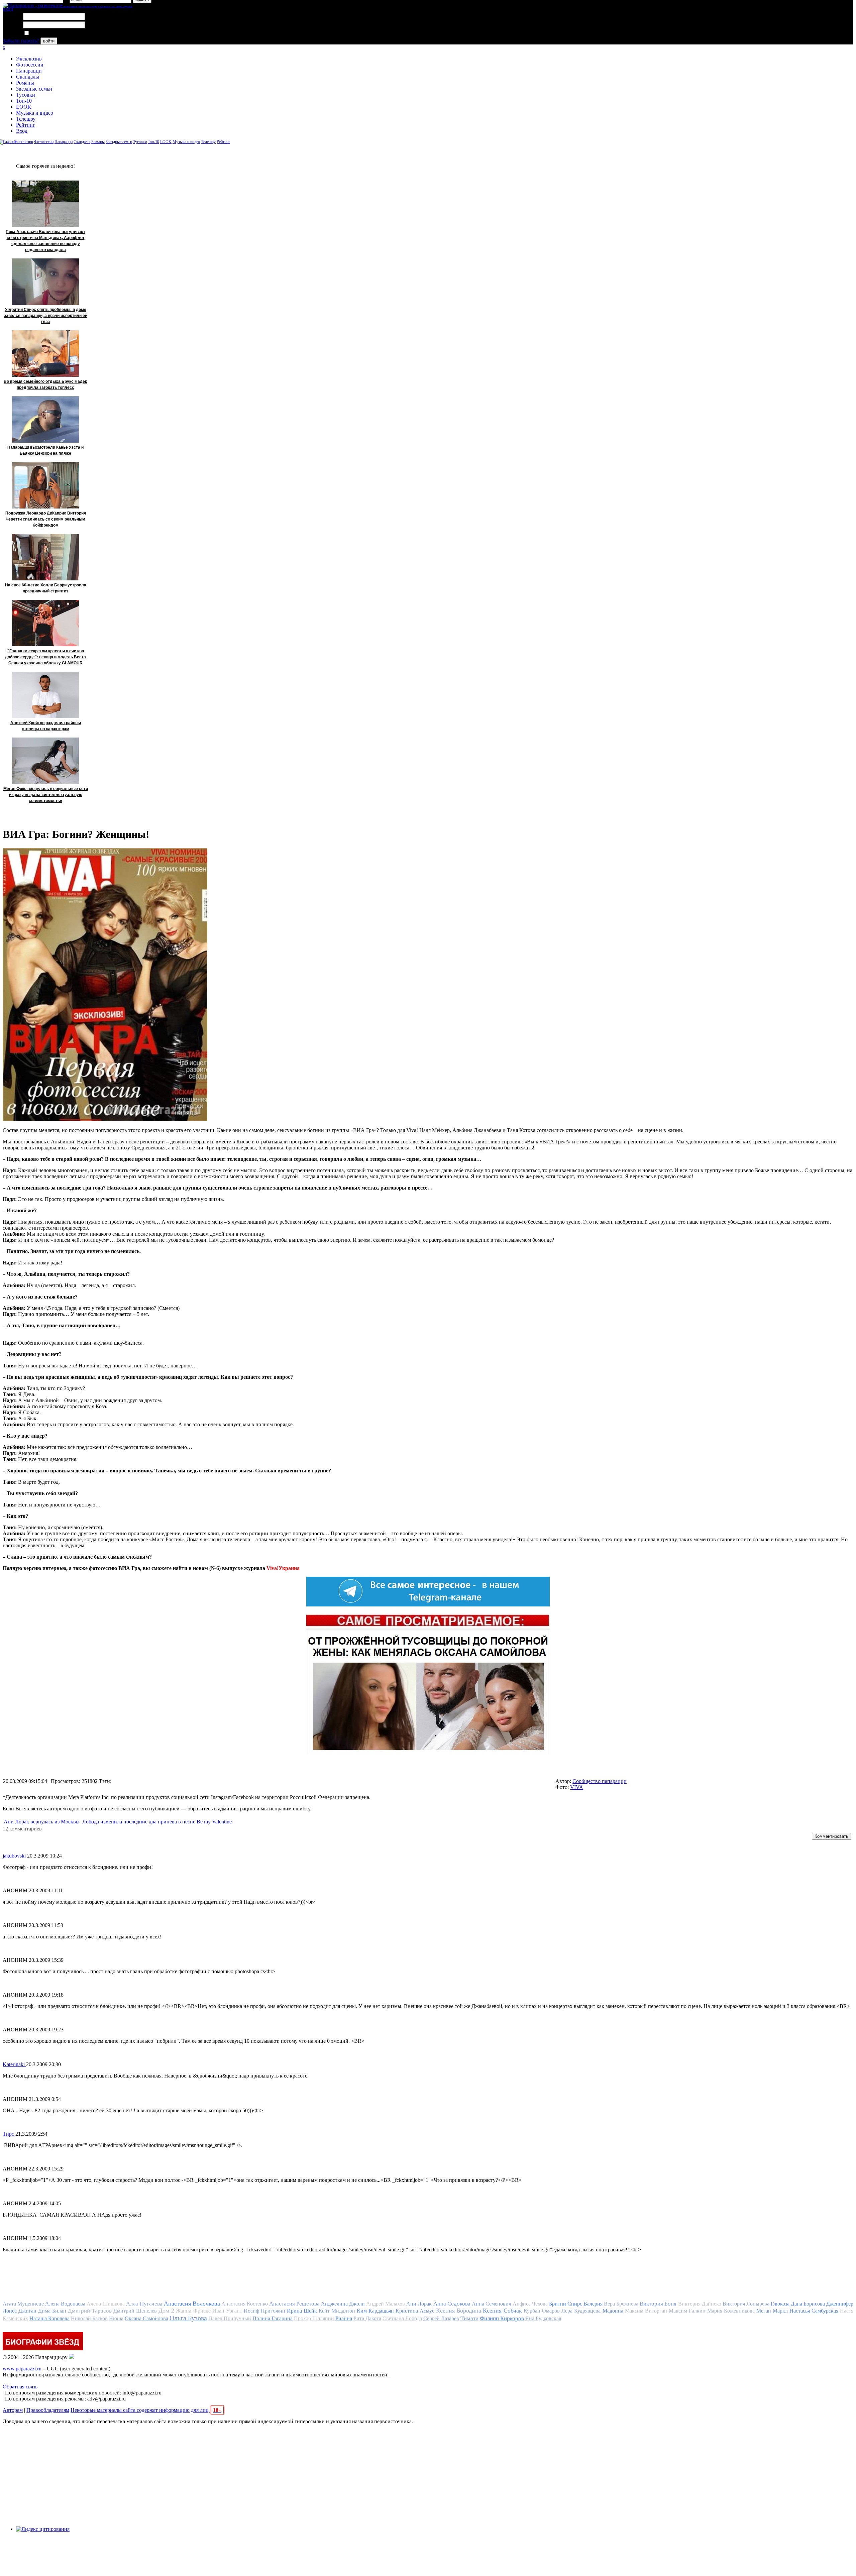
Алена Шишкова (106, 2304)
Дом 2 (166, 2311)
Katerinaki (14, 2064)
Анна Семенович (492, 2304)
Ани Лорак (419, 2304)
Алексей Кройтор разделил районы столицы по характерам (46, 726)
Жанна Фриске (193, 2311)
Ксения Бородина (459, 2311)
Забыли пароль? (21, 41)
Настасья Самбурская (814, 2311)
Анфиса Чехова (530, 2304)
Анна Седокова (452, 2304)
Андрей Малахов (386, 2304)
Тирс (9, 2134)
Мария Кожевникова (731, 2311)
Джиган (27, 2311)
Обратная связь (20, 2387)
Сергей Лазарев (441, 2318)
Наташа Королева (49, 2318)
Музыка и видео (35, 113)
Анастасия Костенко (245, 2304)
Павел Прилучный (230, 2318)
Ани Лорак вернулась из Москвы (42, 1822)
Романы (25, 83)
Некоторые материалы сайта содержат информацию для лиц (146, 2410)
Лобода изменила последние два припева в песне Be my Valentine (157, 1822)
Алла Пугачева (144, 2304)
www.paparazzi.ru (22, 2369)
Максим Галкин (687, 2311)
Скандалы (28, 77)
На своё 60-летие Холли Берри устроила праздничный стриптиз (46, 588)
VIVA (577, 1787)
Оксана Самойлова (146, 2318)
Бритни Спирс (566, 2304)
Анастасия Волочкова (192, 2304)
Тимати (469, 2318)
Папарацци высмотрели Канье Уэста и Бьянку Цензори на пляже (45, 450)
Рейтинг (26, 125)
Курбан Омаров (542, 2311)
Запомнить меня (48, 33)
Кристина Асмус (415, 2311)
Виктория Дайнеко (700, 2304)
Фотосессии (30, 65)
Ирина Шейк (302, 2311)
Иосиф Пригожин (264, 2311)
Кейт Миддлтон (337, 2311)
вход (8, 9)
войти (49, 41)
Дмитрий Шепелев (135, 2311)
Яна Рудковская (543, 2318)
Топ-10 (24, 101)
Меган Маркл (772, 2311)
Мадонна (613, 2311)
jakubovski (15, 1856)
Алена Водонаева (65, 2304)
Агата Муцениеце (23, 2304)
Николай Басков (89, 2318)
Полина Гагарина (273, 2318)
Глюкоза (780, 2304)
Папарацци (29, 71)
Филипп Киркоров (502, 2318)
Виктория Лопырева (746, 2304)
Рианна (344, 2318)
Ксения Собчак (502, 2311)
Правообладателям (48, 2410)
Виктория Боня (658, 2304)
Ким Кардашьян (375, 2311)
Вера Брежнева (621, 2304)
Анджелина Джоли (343, 2304)
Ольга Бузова (188, 2318)
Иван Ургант (227, 2311)
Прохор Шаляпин (314, 2318)
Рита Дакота (367, 2318)
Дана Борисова (808, 2304)
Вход (22, 131)
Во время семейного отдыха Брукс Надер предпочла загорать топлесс (45, 384)
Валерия (593, 2304)
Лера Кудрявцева (581, 2311)
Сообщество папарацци (600, 1781)
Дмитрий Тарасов (90, 2311)
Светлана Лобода (402, 2318)
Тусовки (26, 95)
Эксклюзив (29, 59)
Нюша (116, 2318)
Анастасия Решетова (294, 2304)
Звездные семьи (34, 89)
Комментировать (831, 1836)
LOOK (24, 107)
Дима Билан (52, 2311)
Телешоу (26, 119)
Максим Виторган (646, 2311)
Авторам (13, 2410)
